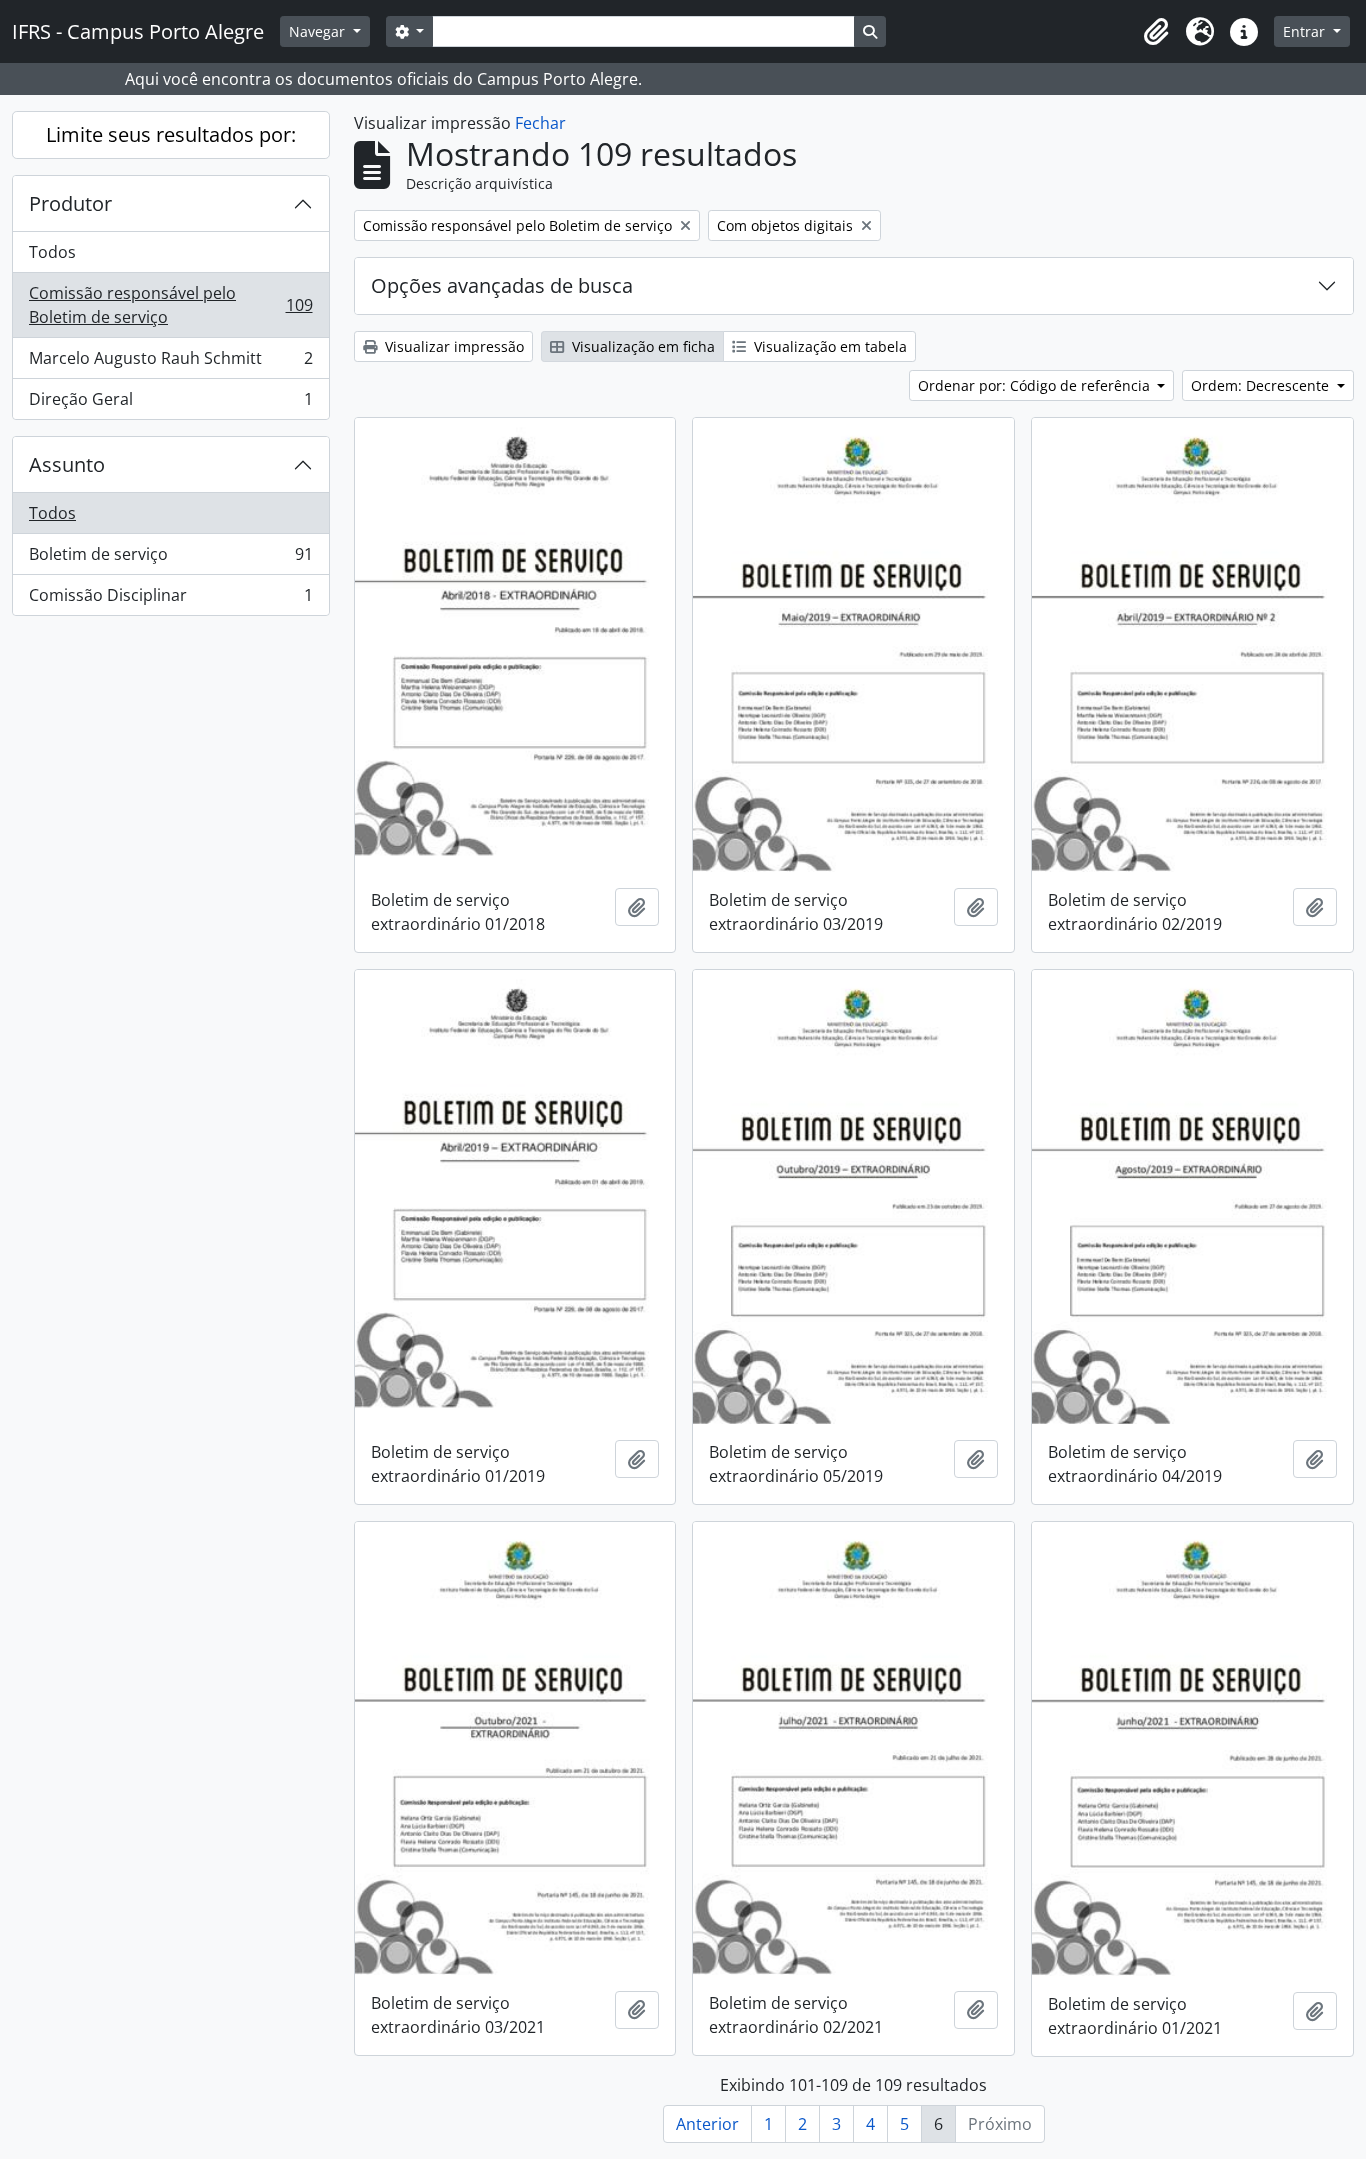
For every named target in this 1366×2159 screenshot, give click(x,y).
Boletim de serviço (170, 559)
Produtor (70, 203)
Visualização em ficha (641, 346)
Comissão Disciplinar (170, 599)
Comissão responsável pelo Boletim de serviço (170, 305)
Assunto (67, 464)
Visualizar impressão (452, 346)
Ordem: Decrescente (1262, 385)
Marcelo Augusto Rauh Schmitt (170, 363)
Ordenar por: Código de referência (1036, 385)
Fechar (540, 123)
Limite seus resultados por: (171, 134)
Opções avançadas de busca (502, 285)
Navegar (319, 31)
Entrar (1306, 31)
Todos (52, 252)
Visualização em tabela (828, 346)
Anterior (707, 2124)
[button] (1156, 32)
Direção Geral (170, 403)
